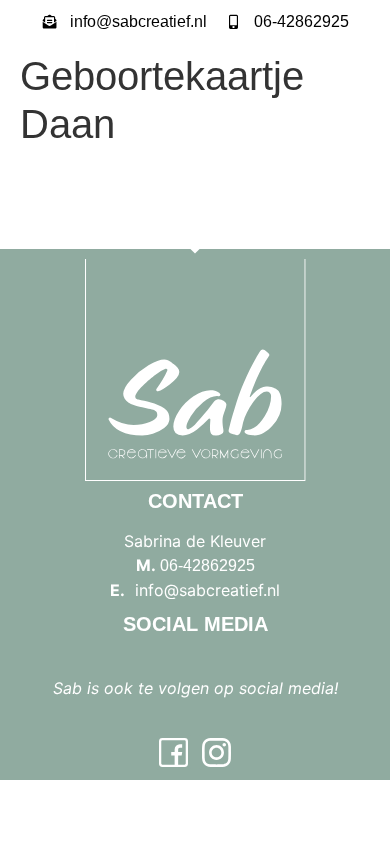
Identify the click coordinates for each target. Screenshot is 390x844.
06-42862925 (207, 565)
